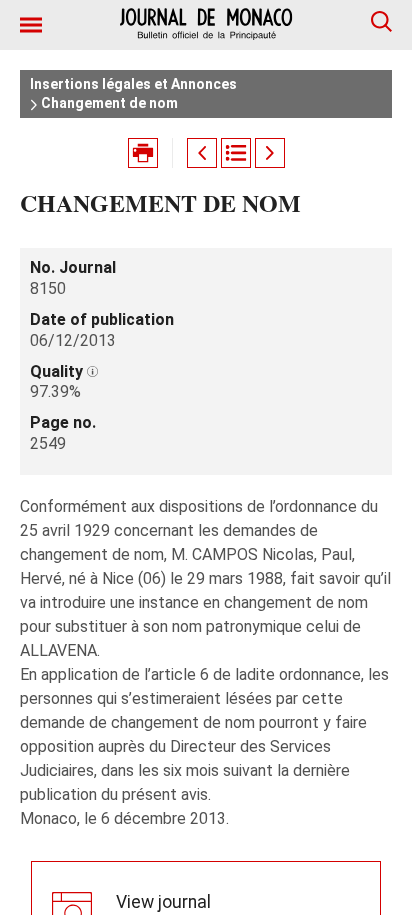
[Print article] (143, 153)
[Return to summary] (236, 153)
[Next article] (270, 153)
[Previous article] (202, 153)
